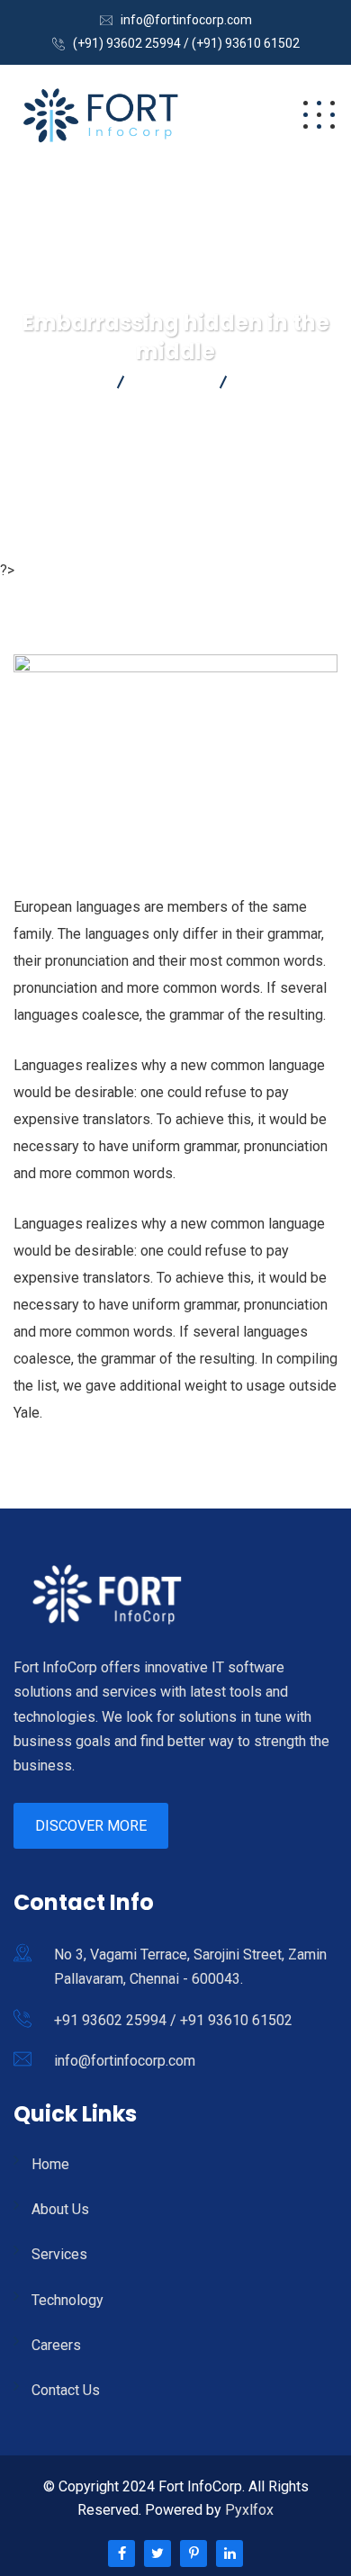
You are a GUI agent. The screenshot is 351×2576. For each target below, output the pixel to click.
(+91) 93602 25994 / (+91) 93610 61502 (186, 43)
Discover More (91, 1826)
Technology (67, 2300)
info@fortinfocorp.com (186, 20)
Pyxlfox (249, 2510)
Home (50, 2164)
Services (59, 2254)
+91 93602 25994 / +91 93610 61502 (173, 2020)
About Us (60, 2209)
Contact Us (66, 2390)
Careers (56, 2345)
